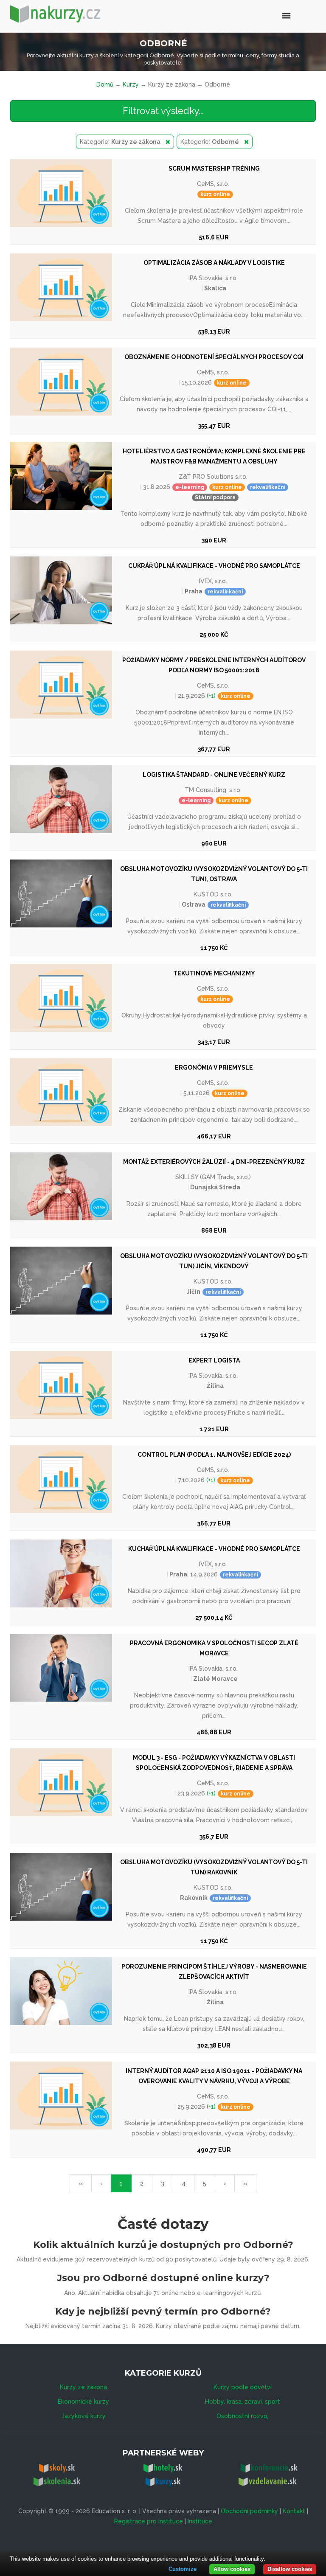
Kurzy (131, 84)
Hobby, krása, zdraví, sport (243, 2402)
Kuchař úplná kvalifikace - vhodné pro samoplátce (214, 1549)
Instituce (200, 2521)
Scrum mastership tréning (214, 169)
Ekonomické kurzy (83, 2402)
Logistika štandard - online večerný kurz (214, 775)
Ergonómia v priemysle (214, 1067)
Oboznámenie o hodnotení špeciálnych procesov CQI (214, 357)
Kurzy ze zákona (83, 2387)
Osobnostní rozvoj (243, 2416)
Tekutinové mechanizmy (214, 973)
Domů (105, 84)
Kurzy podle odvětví (243, 2387)
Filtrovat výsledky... (163, 111)
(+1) (210, 696)
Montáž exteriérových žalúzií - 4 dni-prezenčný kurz (214, 1162)
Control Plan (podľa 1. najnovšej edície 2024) (214, 1455)
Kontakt (294, 2511)
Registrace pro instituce (149, 2521)
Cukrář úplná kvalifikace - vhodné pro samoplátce (214, 566)
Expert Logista (214, 1360)
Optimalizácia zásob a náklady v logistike (214, 263)
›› (245, 2183)
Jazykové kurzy (84, 2416)
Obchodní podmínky (249, 2511)
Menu (268, 15)
